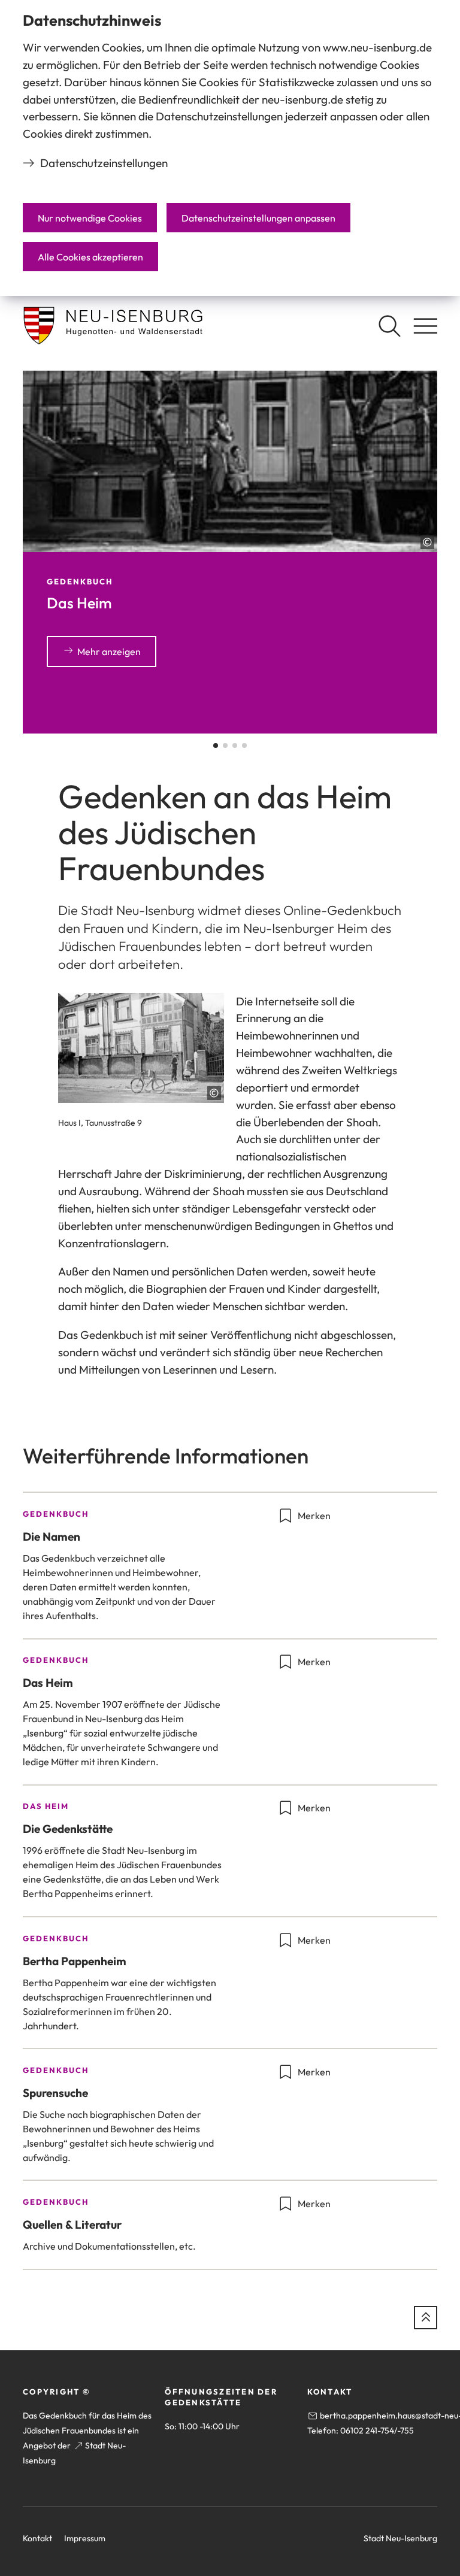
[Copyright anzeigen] (427, 542)
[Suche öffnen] (389, 326)
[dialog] (230, 148)
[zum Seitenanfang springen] (426, 2318)
